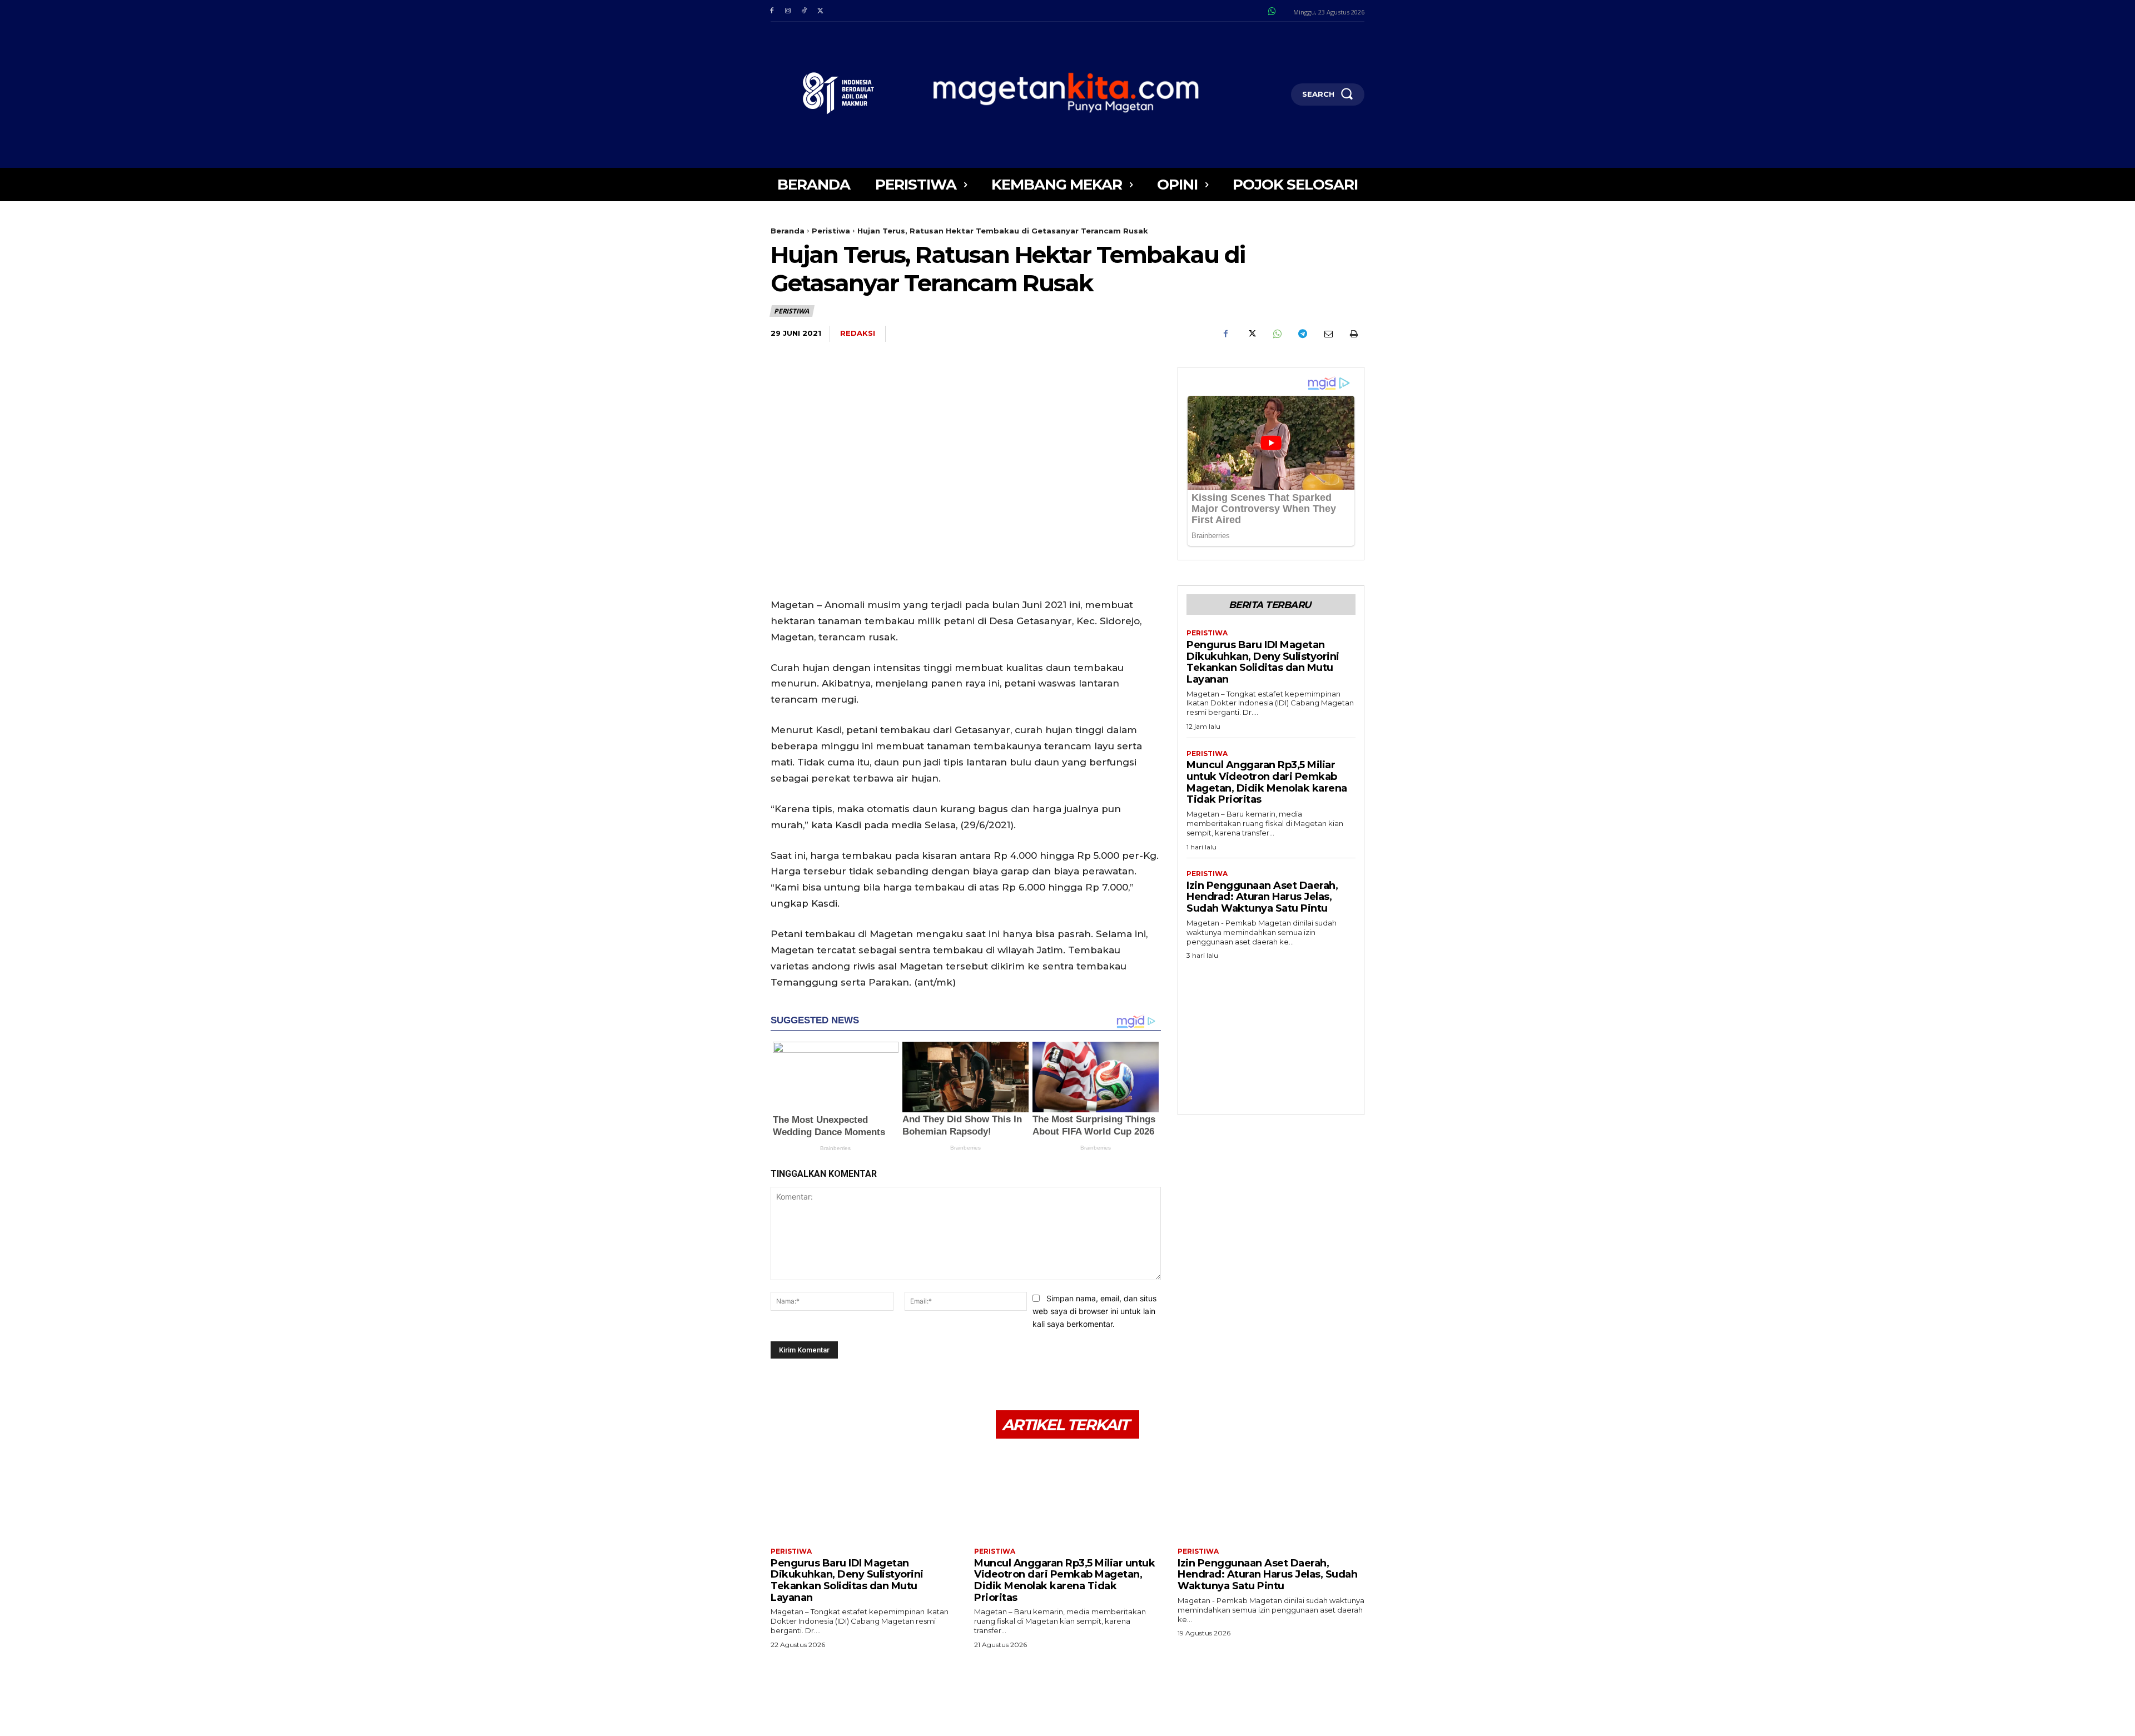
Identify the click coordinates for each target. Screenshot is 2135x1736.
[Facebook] (771, 11)
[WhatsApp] (1277, 334)
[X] (820, 11)
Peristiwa (831, 231)
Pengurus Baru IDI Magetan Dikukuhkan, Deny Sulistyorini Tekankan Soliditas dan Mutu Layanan (1263, 662)
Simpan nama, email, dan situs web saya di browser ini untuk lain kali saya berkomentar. (1094, 1311)
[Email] (1328, 334)
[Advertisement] (1271, 1034)
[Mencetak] (1353, 334)
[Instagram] (788, 11)
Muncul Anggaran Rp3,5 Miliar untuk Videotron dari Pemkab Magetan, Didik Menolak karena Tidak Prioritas (1267, 782)
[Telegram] (1302, 334)
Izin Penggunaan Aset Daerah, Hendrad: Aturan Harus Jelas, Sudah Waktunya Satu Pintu (1262, 897)
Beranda (788, 231)
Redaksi (858, 333)
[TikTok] (804, 11)
